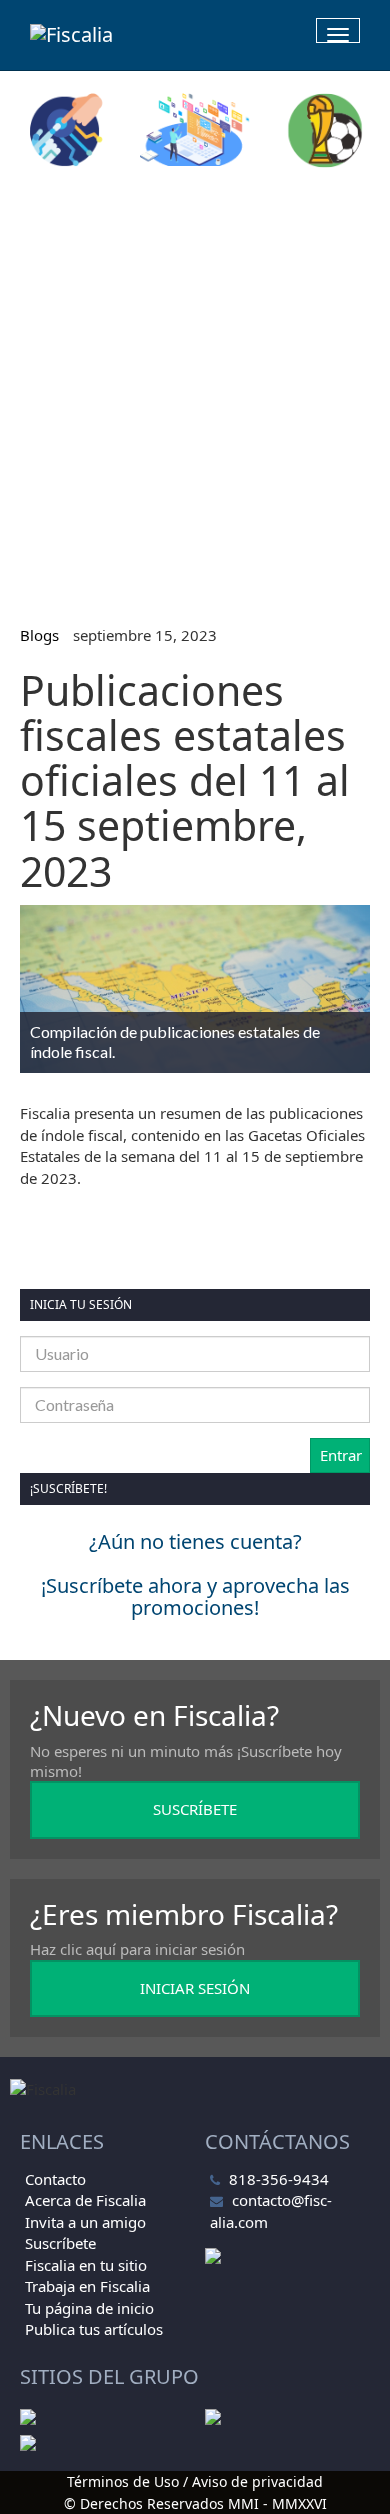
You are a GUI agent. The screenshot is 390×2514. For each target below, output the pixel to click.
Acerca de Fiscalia (85, 2200)
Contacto (55, 2179)
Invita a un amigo (85, 2222)
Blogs (39, 635)
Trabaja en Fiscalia (87, 2286)
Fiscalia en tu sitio (86, 2265)
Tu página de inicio (89, 2308)
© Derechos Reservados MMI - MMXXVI (195, 2503)
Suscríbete (60, 2243)
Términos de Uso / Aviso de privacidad (195, 2481)
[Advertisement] (195, 388)
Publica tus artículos (94, 2329)
